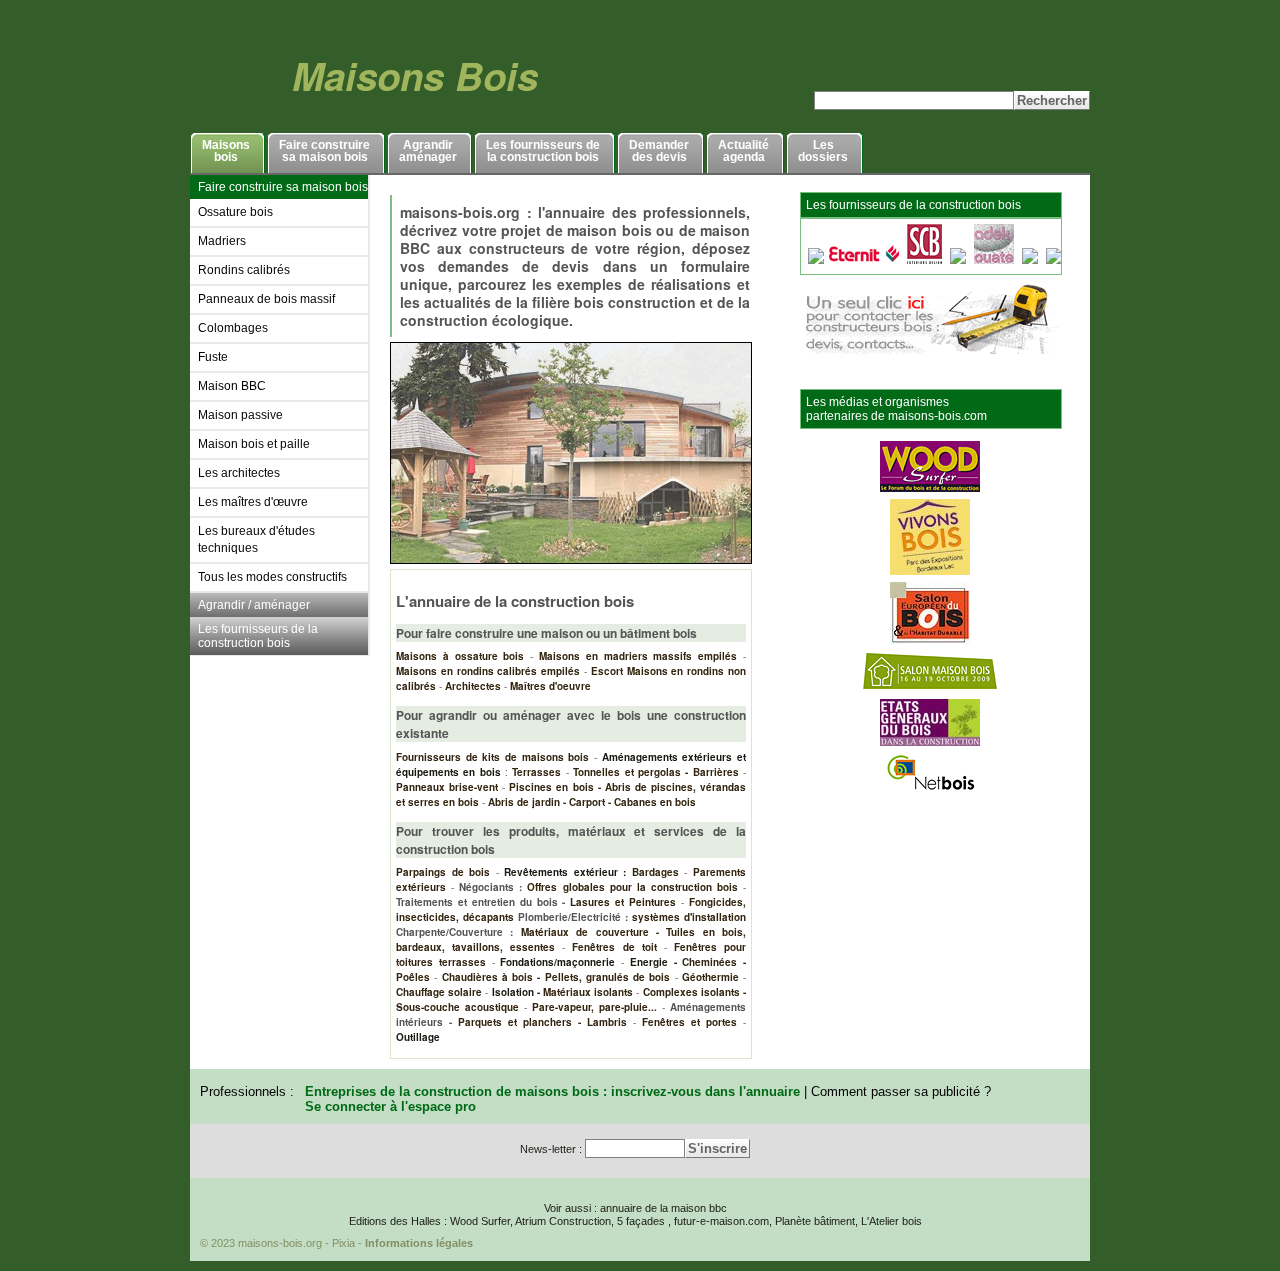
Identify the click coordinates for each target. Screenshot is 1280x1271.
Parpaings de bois (443, 872)
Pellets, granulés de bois (608, 977)
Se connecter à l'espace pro (390, 1106)
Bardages (655, 872)
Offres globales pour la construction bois (632, 887)
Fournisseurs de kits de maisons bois (492, 757)
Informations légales (419, 1243)
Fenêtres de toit (614, 947)
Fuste (213, 357)
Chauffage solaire (439, 992)
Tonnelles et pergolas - (630, 772)
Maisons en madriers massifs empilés (638, 656)
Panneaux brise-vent (447, 787)
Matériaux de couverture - (590, 932)
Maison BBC (232, 386)
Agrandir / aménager (254, 605)
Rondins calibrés (244, 270)
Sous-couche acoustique (457, 1007)
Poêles (413, 977)
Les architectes (239, 473)
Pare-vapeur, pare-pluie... (594, 1007)
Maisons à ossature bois (460, 656)
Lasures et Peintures (623, 902)
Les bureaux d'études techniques (256, 539)
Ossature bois (235, 212)
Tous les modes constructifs (272, 577)
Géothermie (710, 977)
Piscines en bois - (554, 787)
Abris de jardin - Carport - (549, 802)
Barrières (716, 772)
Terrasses (536, 772)
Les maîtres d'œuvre (253, 502)
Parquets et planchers (515, 1022)
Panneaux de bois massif (266, 299)
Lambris (607, 1022)
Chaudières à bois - (491, 977)
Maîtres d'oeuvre (550, 686)
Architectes (473, 686)
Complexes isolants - (694, 992)
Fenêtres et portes (689, 1022)
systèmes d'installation (689, 917)
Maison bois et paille (254, 444)
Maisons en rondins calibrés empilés (488, 671)
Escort (607, 671)
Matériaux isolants (588, 992)
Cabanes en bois (655, 802)
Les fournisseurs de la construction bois (258, 636)
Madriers (222, 241)
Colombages (233, 328)
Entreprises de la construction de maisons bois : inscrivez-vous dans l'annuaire (552, 1091)
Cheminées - (714, 962)
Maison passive (240, 415)
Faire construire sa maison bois (283, 187)
